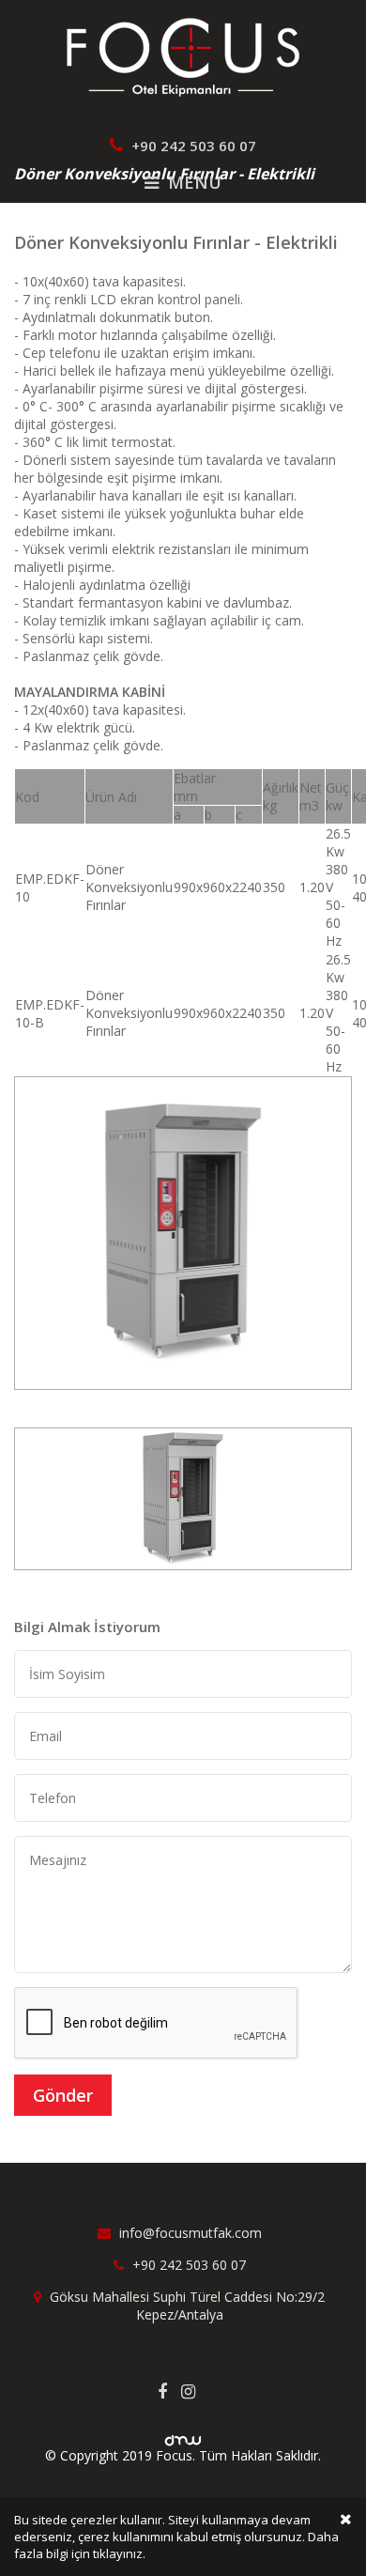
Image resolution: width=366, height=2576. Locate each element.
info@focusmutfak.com (189, 2233)
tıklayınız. (119, 2553)
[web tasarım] (183, 2435)
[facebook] (169, 2391)
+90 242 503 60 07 (192, 146)
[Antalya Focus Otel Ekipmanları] (183, 56)
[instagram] (195, 2391)
